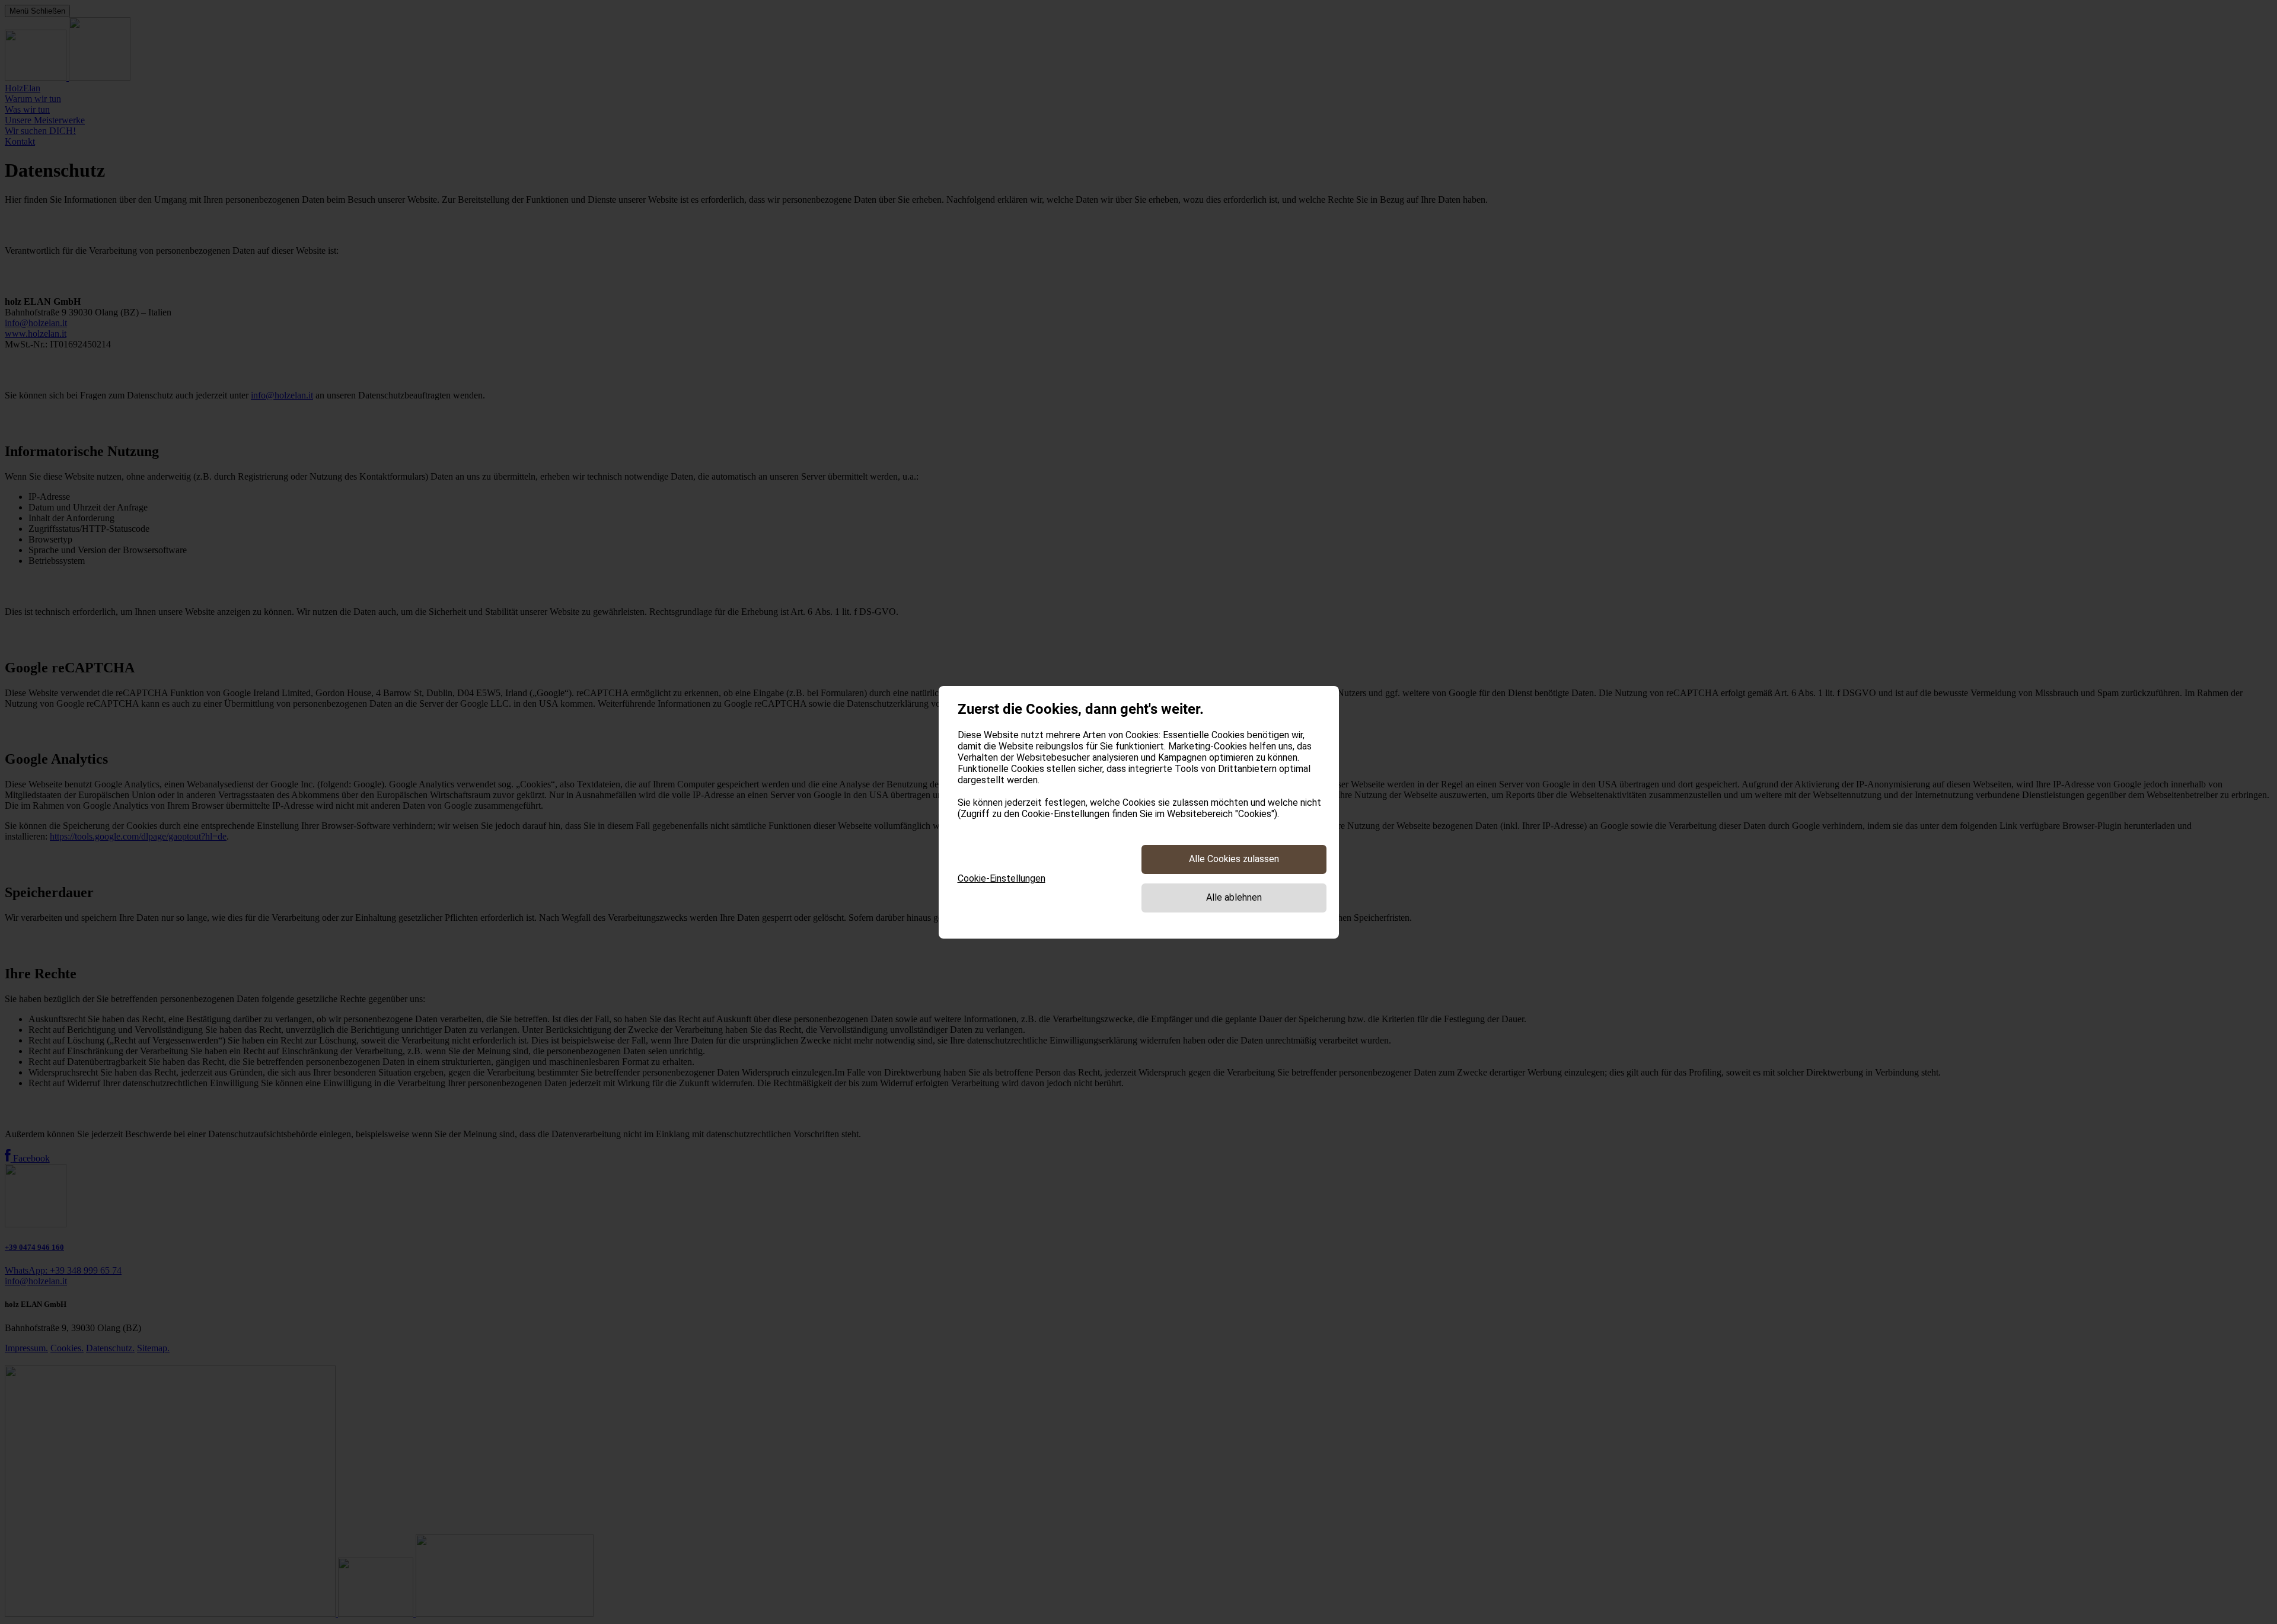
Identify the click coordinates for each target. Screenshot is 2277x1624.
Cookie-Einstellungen (1002, 878)
